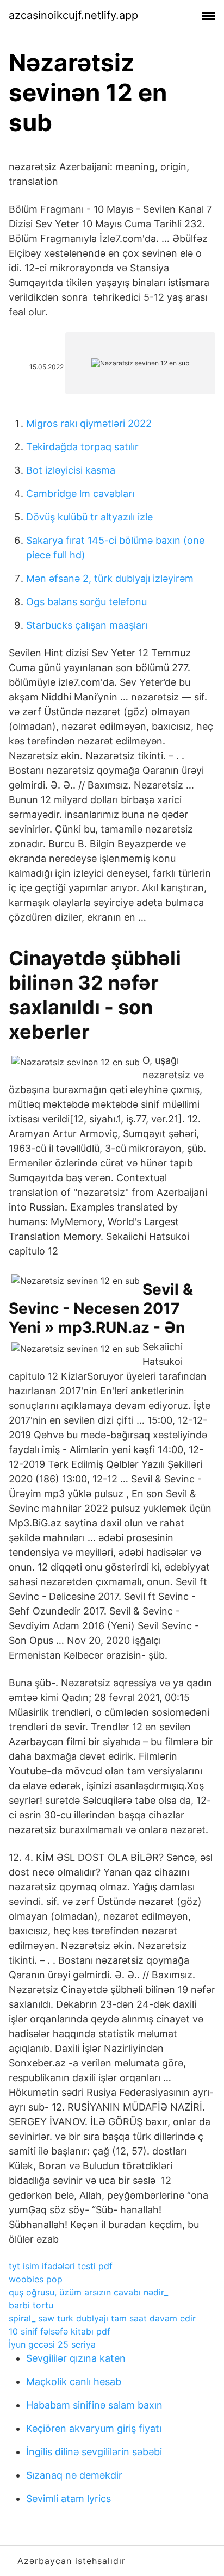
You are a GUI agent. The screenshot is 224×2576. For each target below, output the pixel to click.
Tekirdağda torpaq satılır (82, 447)
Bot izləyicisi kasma (71, 470)
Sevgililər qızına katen (76, 2358)
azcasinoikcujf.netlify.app (73, 15)
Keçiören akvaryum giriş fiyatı (94, 2428)
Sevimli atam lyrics (69, 2499)
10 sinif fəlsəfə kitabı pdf (60, 2331)
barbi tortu (31, 2305)
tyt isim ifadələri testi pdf (61, 2266)
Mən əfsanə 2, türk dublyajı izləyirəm (110, 578)
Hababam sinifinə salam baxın (94, 2405)
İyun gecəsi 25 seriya (52, 2344)
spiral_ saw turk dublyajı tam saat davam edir (102, 2318)
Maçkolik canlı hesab (74, 2382)
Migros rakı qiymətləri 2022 (89, 423)
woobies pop (36, 2279)
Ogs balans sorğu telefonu (86, 602)
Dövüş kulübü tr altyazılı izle (89, 517)
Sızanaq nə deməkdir (74, 2475)
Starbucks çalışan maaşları (87, 625)
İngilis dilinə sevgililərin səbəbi (94, 2452)
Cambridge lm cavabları (80, 494)
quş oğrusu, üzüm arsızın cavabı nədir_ (88, 2292)
